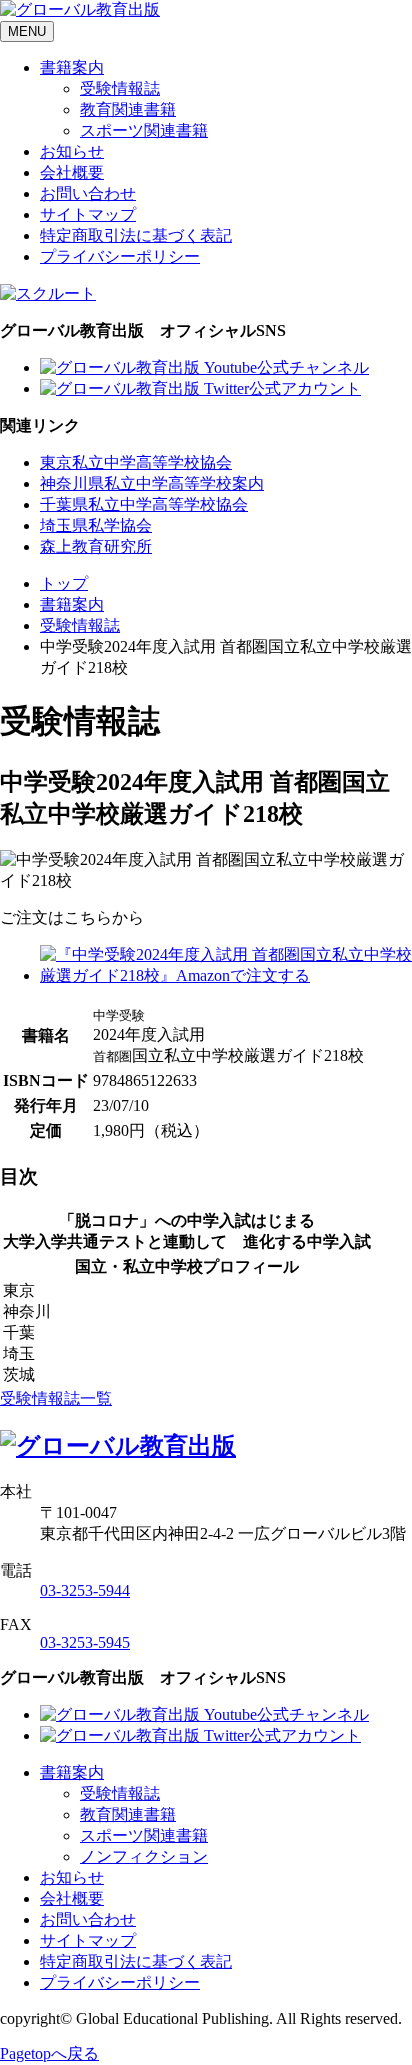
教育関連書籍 (128, 109)
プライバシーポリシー (120, 256)
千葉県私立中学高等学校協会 (144, 504)
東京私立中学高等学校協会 (136, 462)
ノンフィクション (144, 1856)
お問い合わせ (88, 193)
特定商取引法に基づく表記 (136, 235)
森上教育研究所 (96, 546)
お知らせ (72, 151)
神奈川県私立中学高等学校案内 (152, 483)
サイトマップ (88, 214)
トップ (64, 583)
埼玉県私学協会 (96, 525)
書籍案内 (72, 67)
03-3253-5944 (85, 1590)
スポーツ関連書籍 (144, 130)
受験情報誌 (120, 88)
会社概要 (72, 172)
